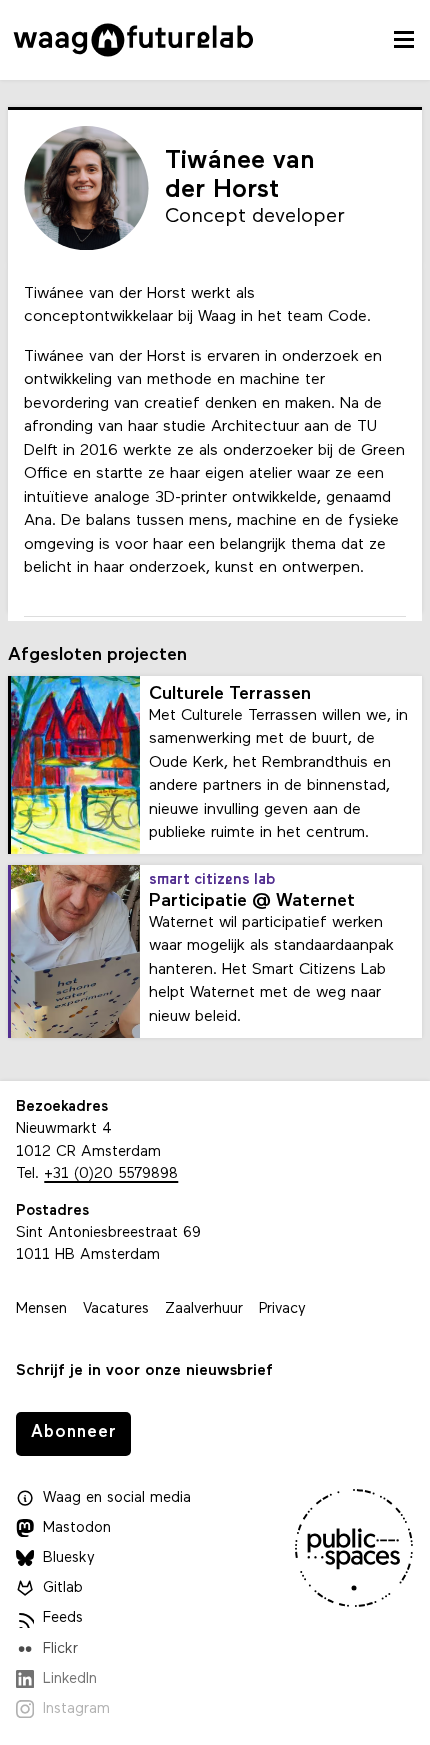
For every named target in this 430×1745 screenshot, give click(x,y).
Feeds (63, 1618)
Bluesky (69, 1558)
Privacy (282, 1309)
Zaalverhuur (204, 1309)
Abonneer (74, 1432)
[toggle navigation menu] (404, 40)
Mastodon (77, 1528)
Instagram (76, 1709)
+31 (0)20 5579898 (111, 1174)
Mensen (41, 1309)
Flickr (60, 1649)
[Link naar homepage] (133, 40)
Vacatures (116, 1309)
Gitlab (63, 1588)
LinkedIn (70, 1679)
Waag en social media (117, 1498)
